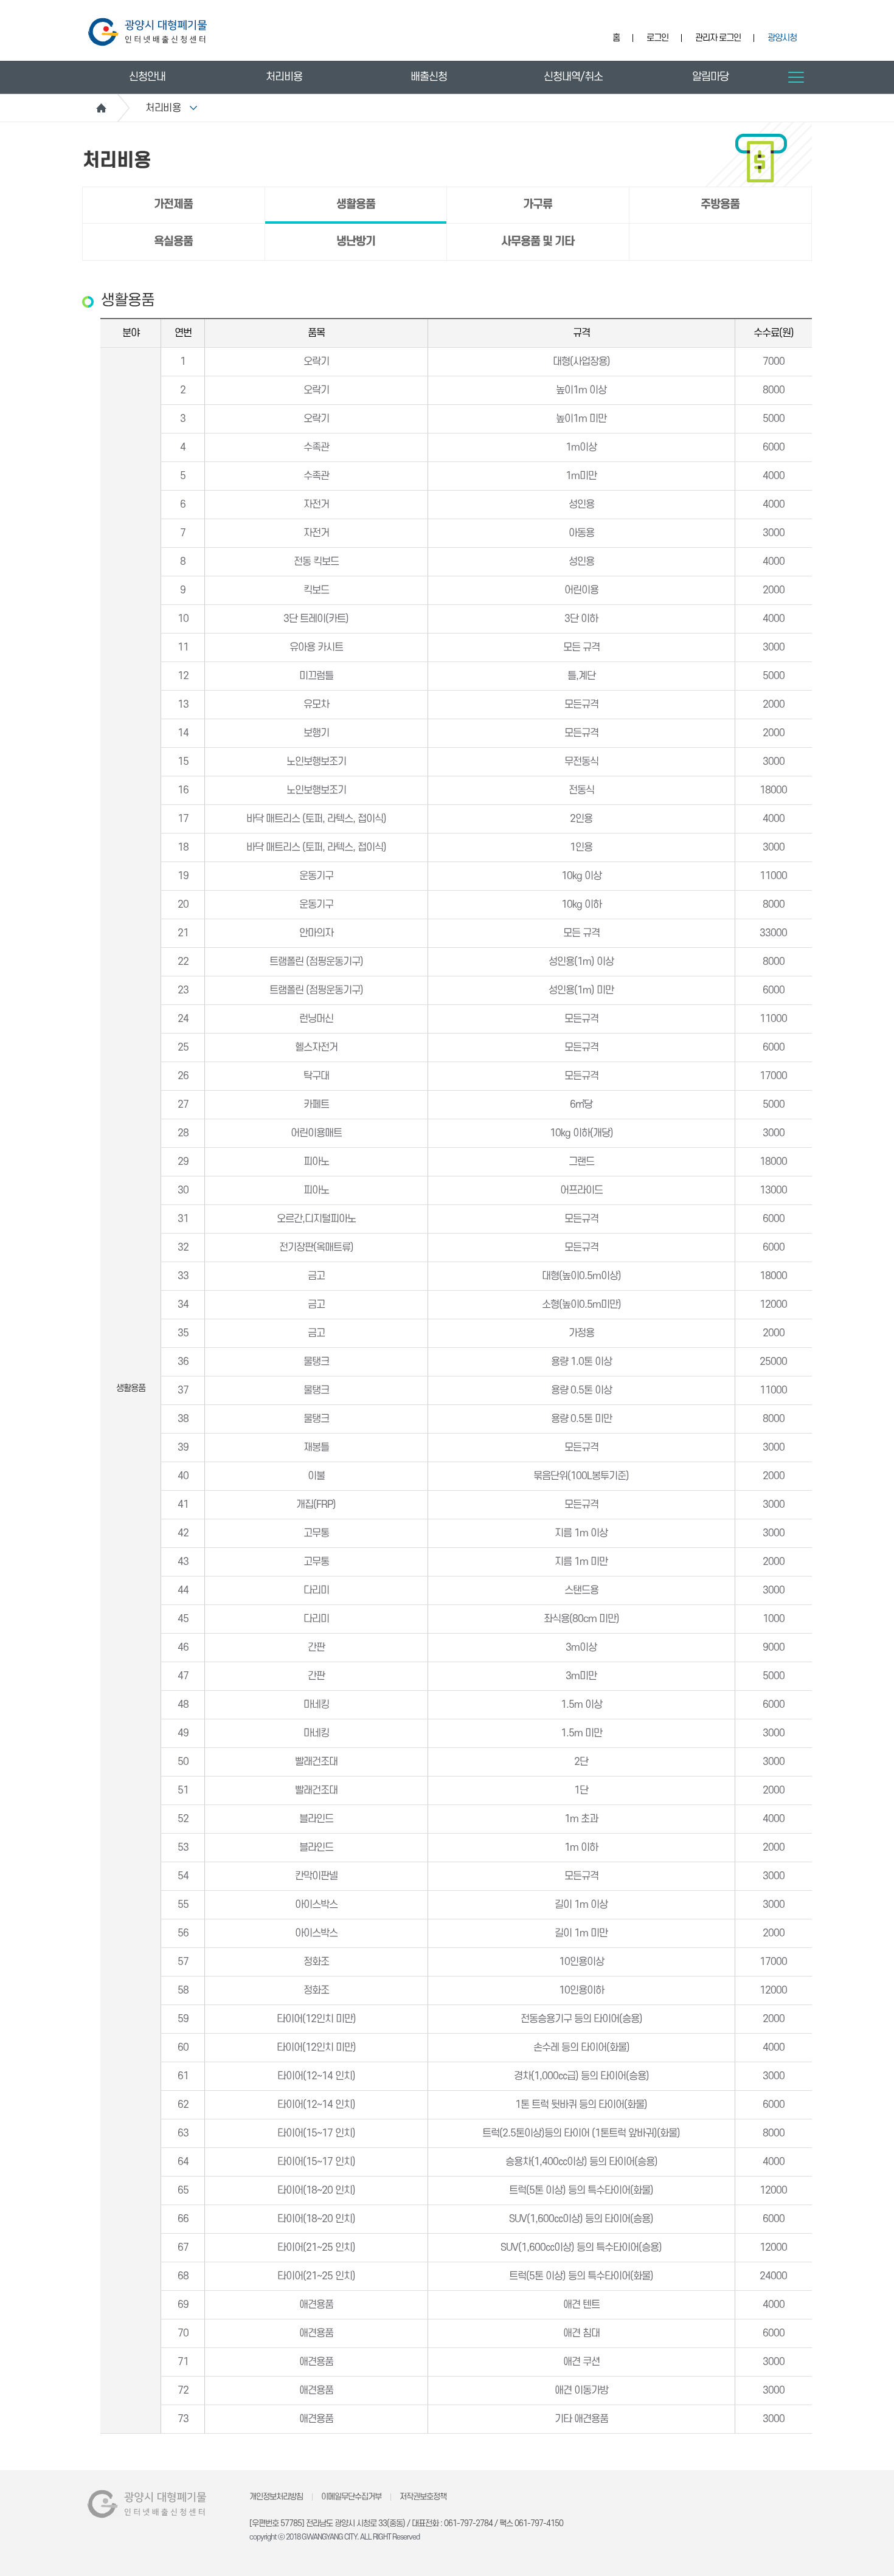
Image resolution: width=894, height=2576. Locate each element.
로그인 (657, 38)
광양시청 (782, 38)
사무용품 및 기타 (538, 242)
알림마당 (710, 77)
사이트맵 (796, 77)
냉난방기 (356, 242)
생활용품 (356, 205)
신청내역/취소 (573, 77)
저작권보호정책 (423, 2497)
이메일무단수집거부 (351, 2497)
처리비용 (284, 77)
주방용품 (720, 205)
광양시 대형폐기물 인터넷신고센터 (147, 32)
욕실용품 (173, 242)
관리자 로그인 (718, 38)
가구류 (538, 205)
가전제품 (173, 205)
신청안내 (147, 77)
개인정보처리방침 (276, 2497)
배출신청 (429, 77)
